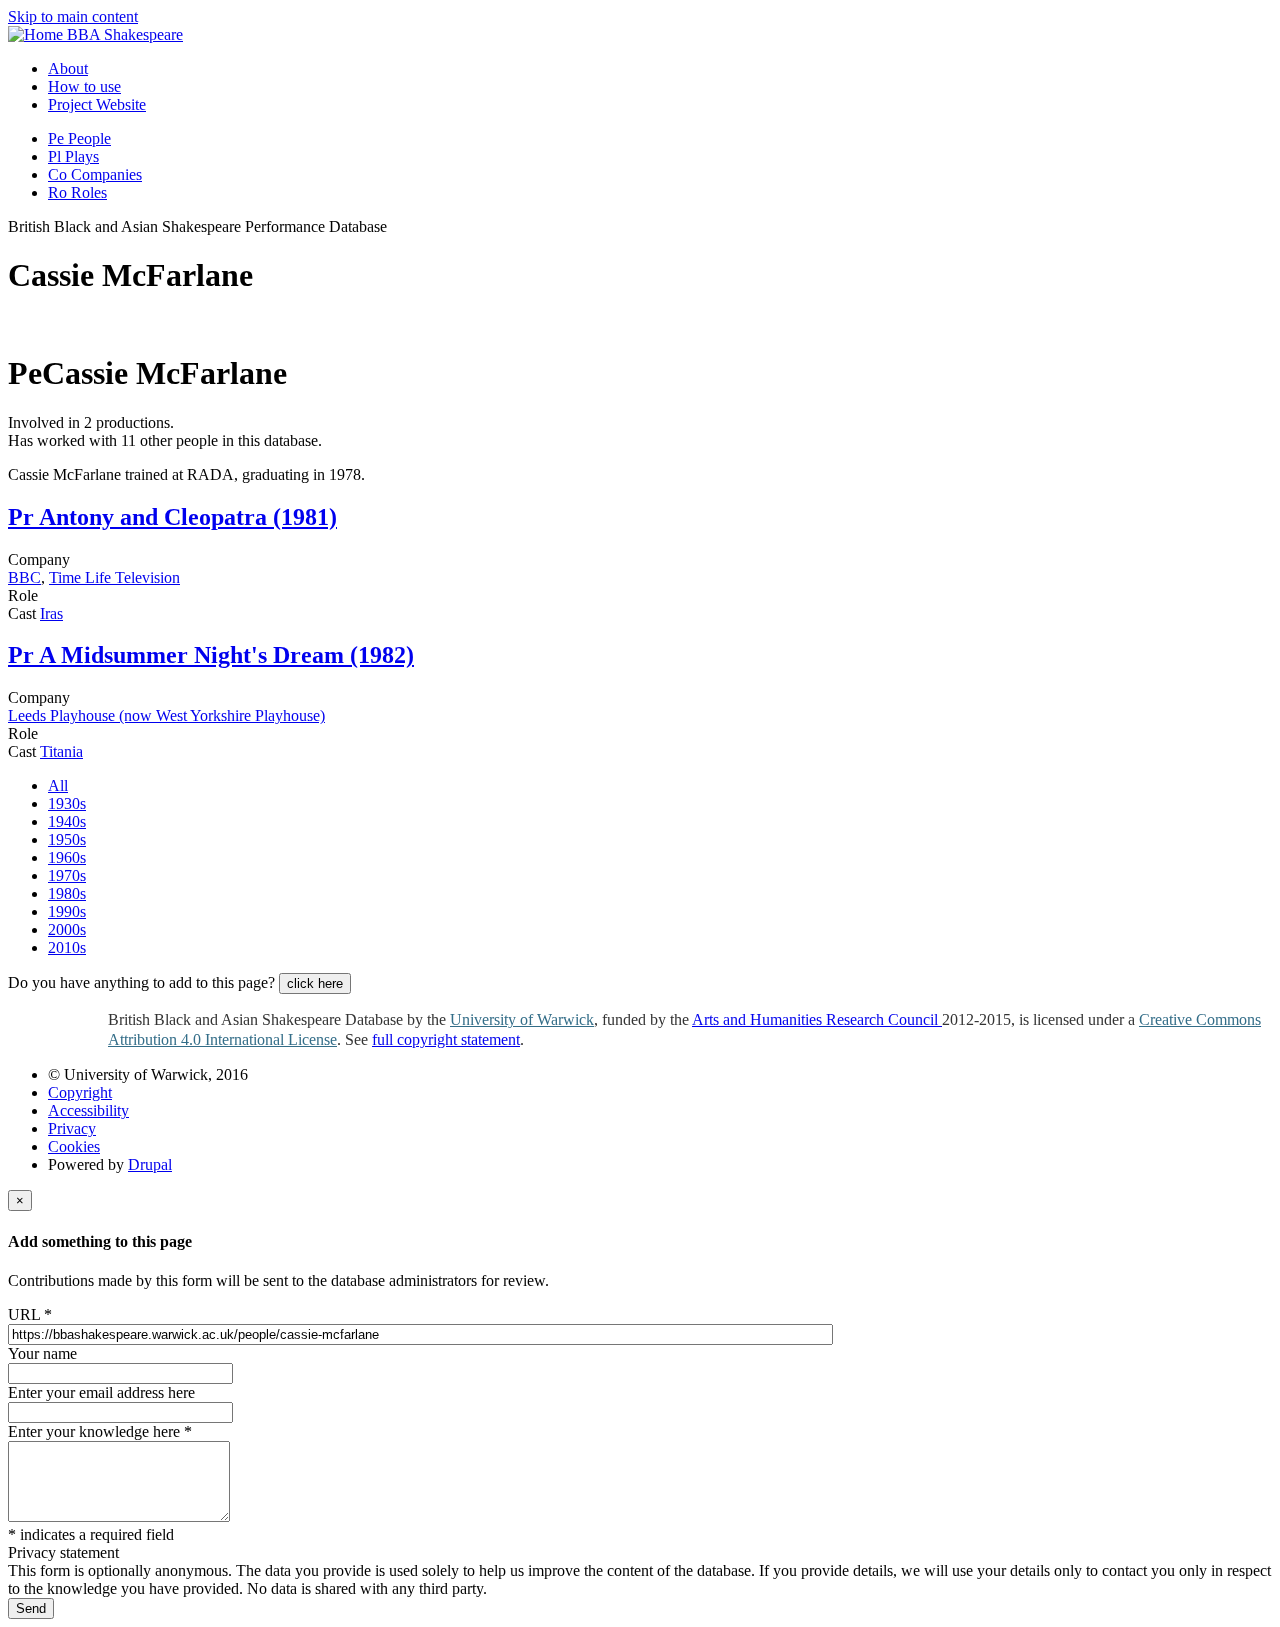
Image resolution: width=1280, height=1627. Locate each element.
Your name (42, 1353)
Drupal (150, 1164)
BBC (24, 577)
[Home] (37, 34)
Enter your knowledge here (100, 1431)
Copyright (80, 1092)
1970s (67, 875)
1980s (67, 893)
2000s (67, 929)
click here (315, 983)
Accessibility (88, 1110)
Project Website (97, 104)
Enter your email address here (101, 1392)
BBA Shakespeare (125, 34)
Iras (51, 613)
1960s (67, 857)
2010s (67, 947)
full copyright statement (446, 1039)
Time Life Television (114, 577)
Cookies (74, 1146)
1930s (67, 803)
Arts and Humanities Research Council (817, 1019)
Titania (61, 751)
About (68, 68)
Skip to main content (73, 16)
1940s (67, 821)
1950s (67, 839)
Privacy (72, 1128)
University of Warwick (522, 1019)
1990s (67, 911)
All (58, 785)
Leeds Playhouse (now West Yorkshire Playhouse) (166, 715)
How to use (84, 86)
